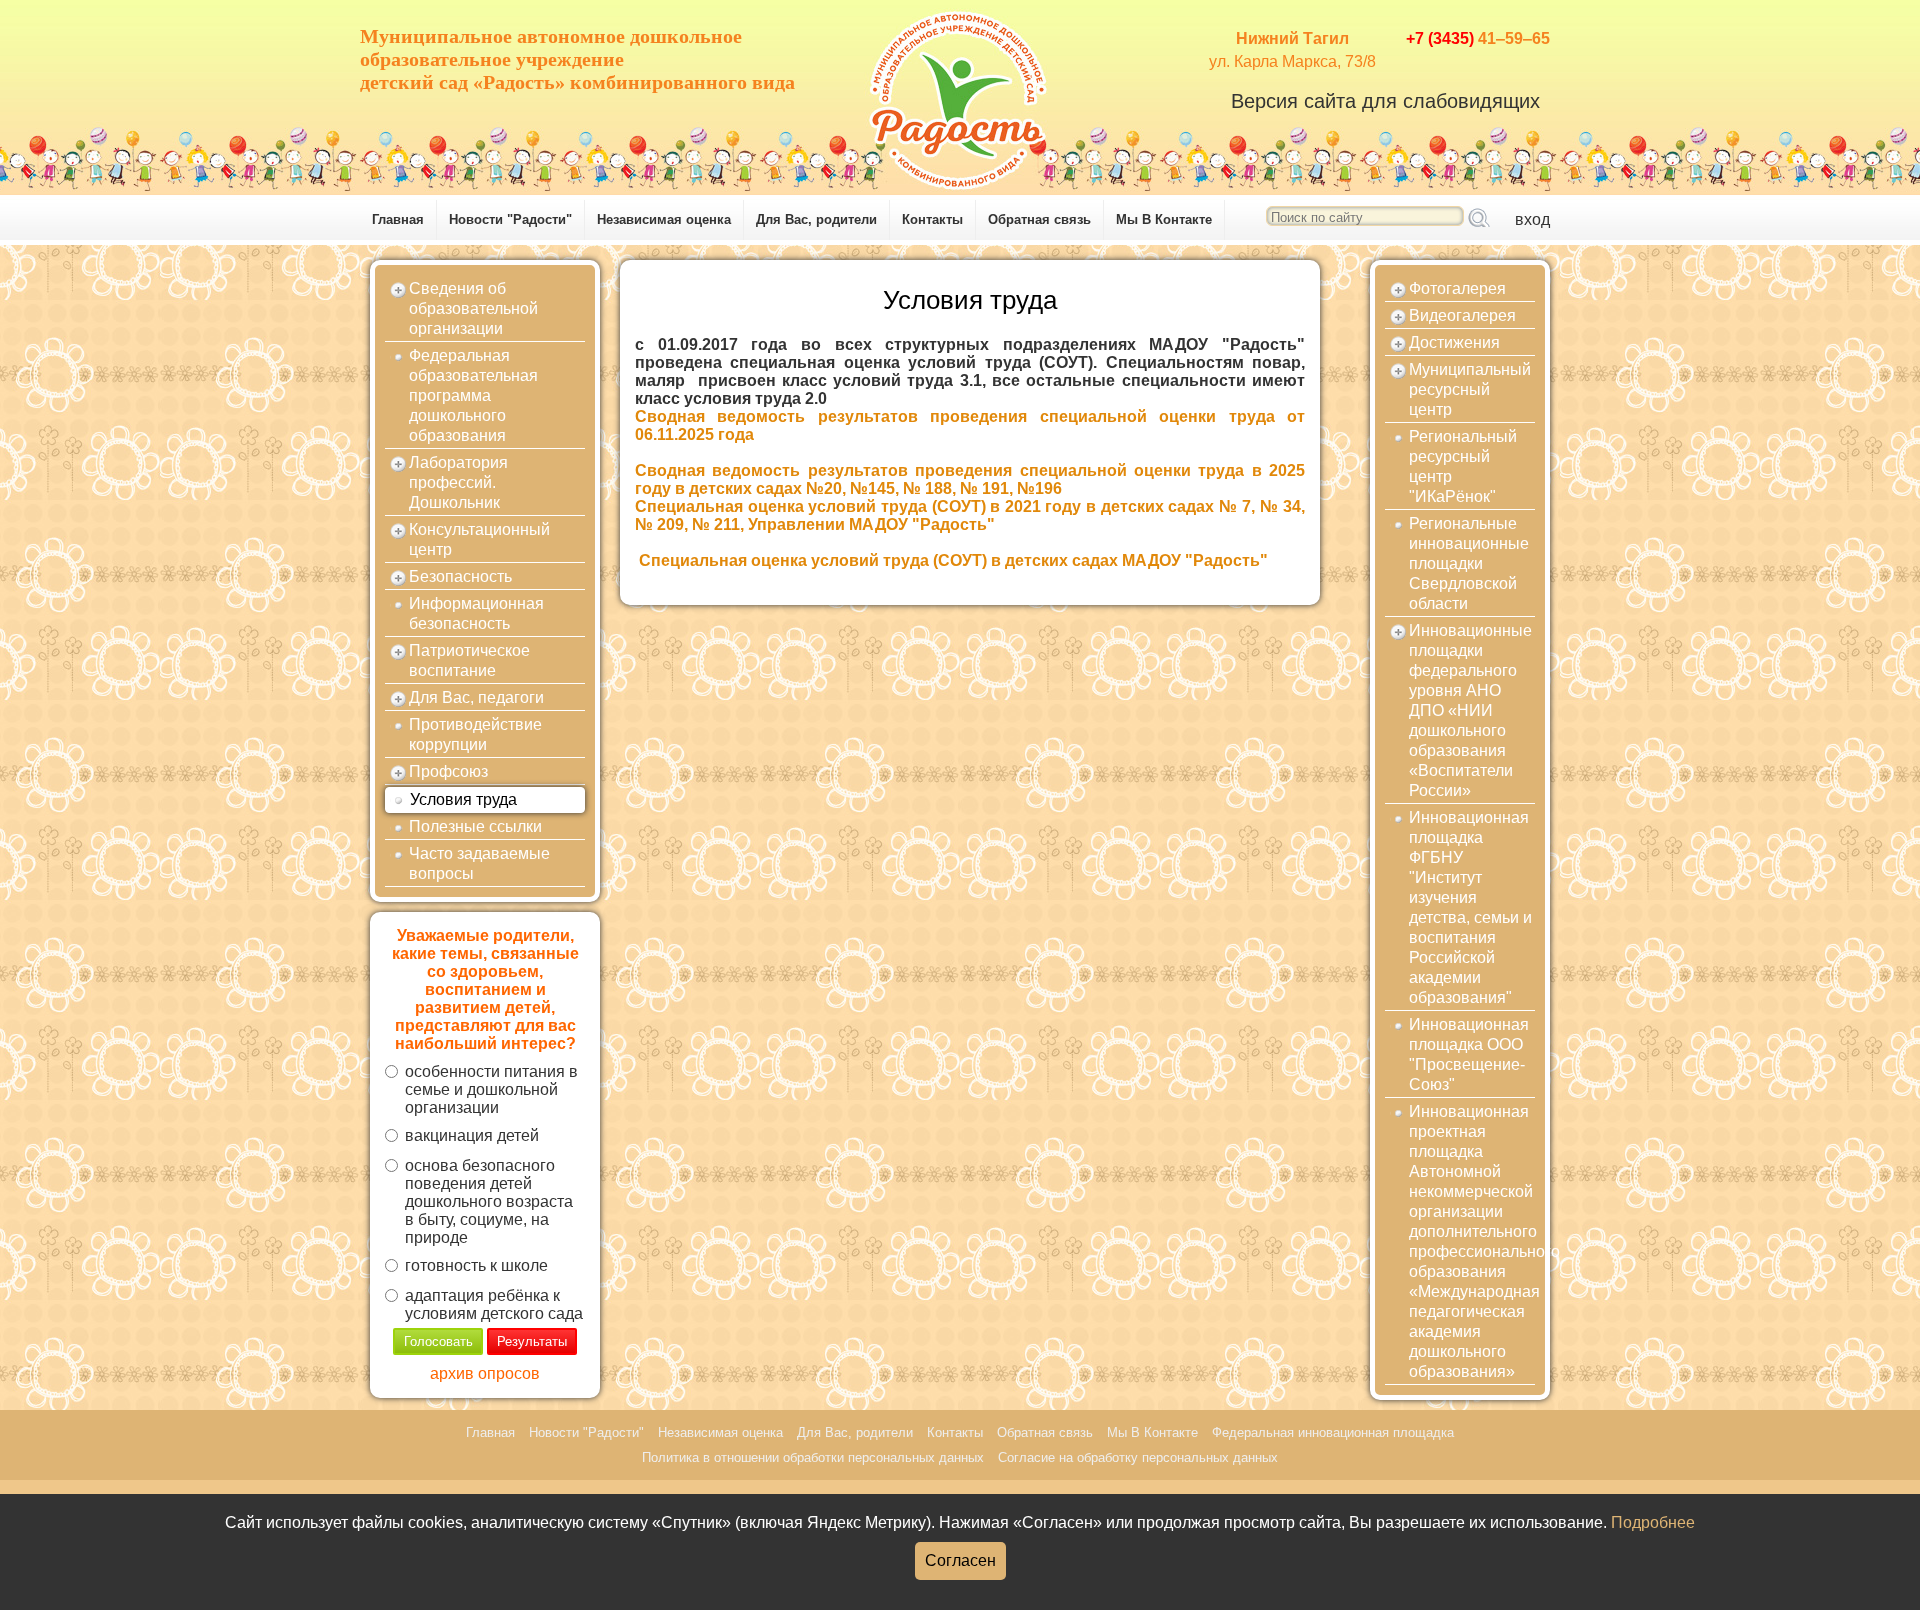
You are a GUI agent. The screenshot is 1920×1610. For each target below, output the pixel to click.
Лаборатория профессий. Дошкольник (458, 482)
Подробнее (1653, 1522)
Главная (398, 219)
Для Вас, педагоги (476, 697)
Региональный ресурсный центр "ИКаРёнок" (1463, 466)
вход (1532, 219)
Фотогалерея (1457, 288)
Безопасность (460, 576)
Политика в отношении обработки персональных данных (813, 1457)
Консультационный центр (479, 539)
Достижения (1454, 342)
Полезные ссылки (475, 826)
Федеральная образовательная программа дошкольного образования (473, 395)
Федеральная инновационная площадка (1333, 1432)
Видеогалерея (1462, 315)
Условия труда (463, 799)
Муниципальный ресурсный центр (1470, 389)
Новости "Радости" (510, 219)
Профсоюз (448, 771)
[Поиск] (1479, 219)
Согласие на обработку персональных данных (1138, 1457)
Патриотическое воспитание (469, 660)
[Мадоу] (960, 95)
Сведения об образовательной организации (473, 308)
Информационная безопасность (476, 613)
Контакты (932, 219)
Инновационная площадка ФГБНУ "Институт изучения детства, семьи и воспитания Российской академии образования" (1470, 907)
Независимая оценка (664, 219)
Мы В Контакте (1164, 219)
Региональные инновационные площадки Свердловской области (1469, 563)
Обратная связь (1039, 219)
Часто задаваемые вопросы (479, 863)
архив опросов (485, 1373)
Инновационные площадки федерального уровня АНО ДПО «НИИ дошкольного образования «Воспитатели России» (1470, 710)
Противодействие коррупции (475, 734)
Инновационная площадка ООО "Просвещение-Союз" (1469, 1054)
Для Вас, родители (816, 219)
